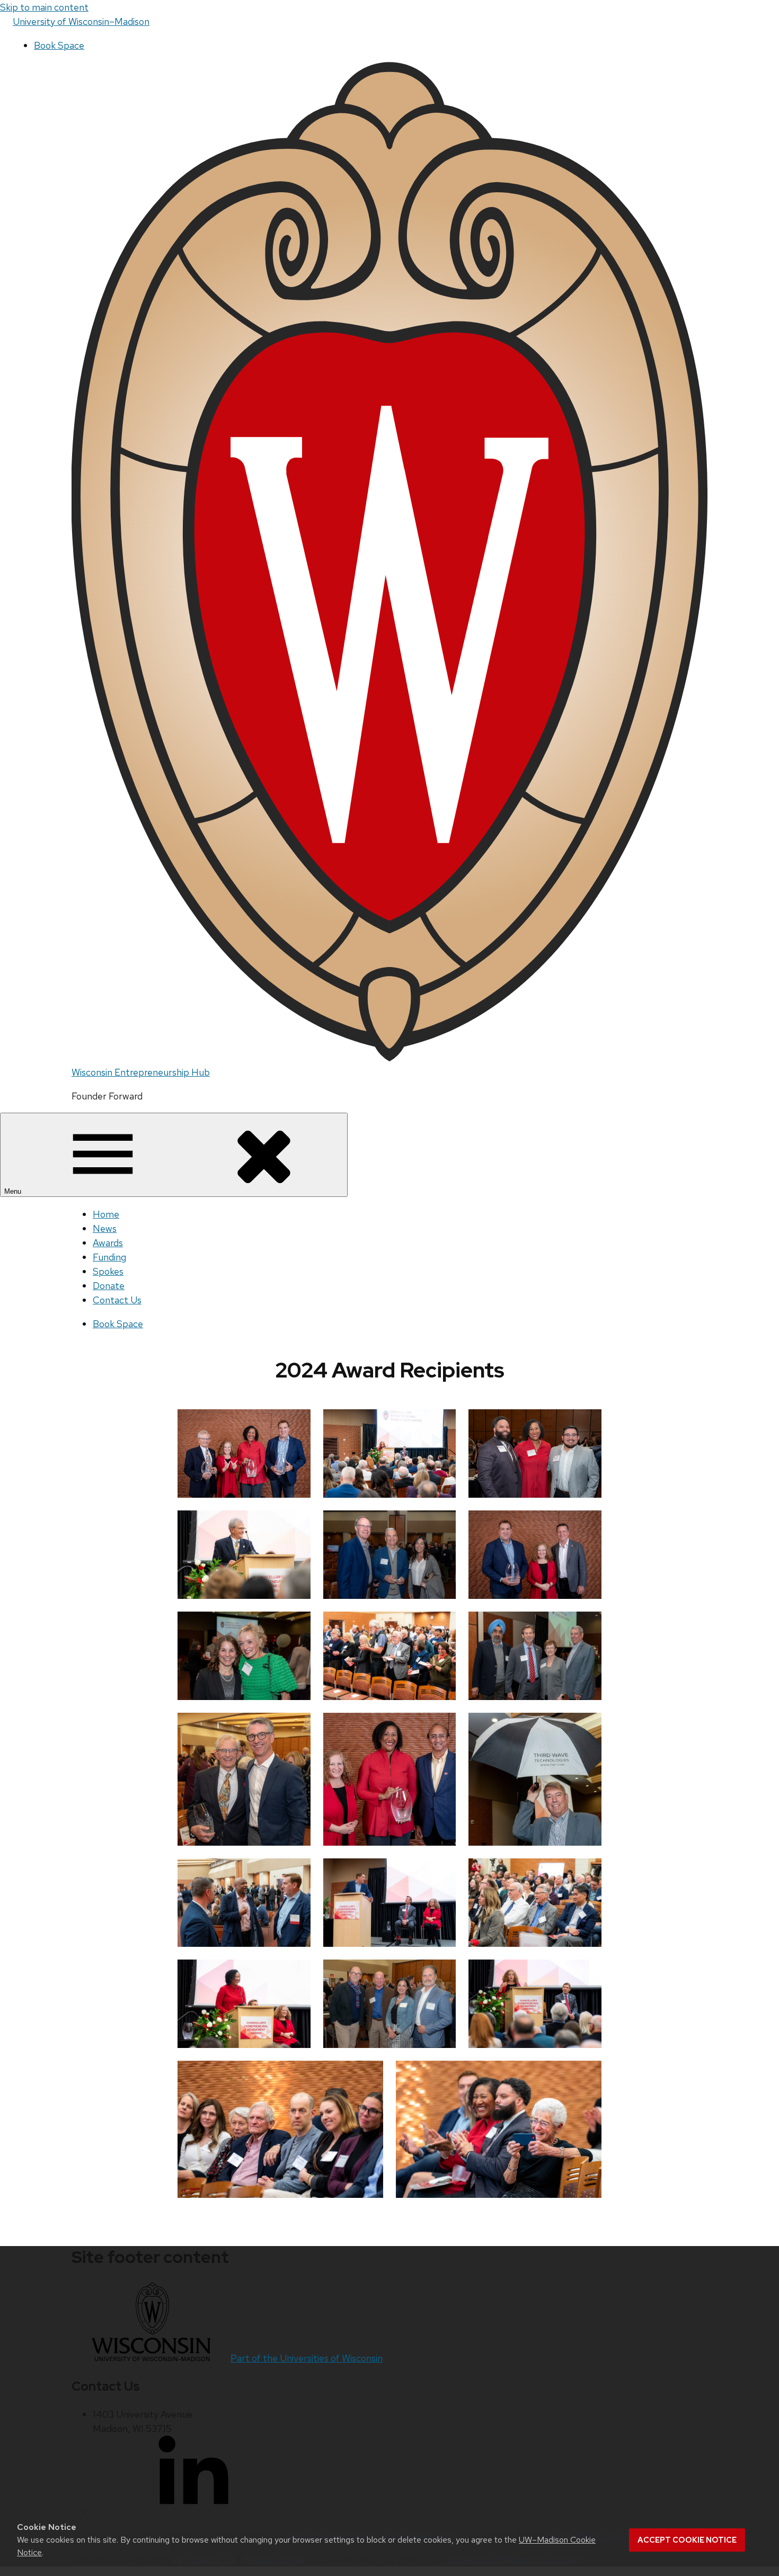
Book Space (59, 45)
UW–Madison (81, 21)
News (105, 1228)
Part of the (307, 2358)
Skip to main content (44, 7)
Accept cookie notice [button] (687, 2540)
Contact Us (117, 1300)
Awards (108, 1243)
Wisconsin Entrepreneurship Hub (141, 1072)
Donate (109, 1286)
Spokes (108, 1271)
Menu (14, 1191)
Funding (109, 1257)
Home (106, 1214)
